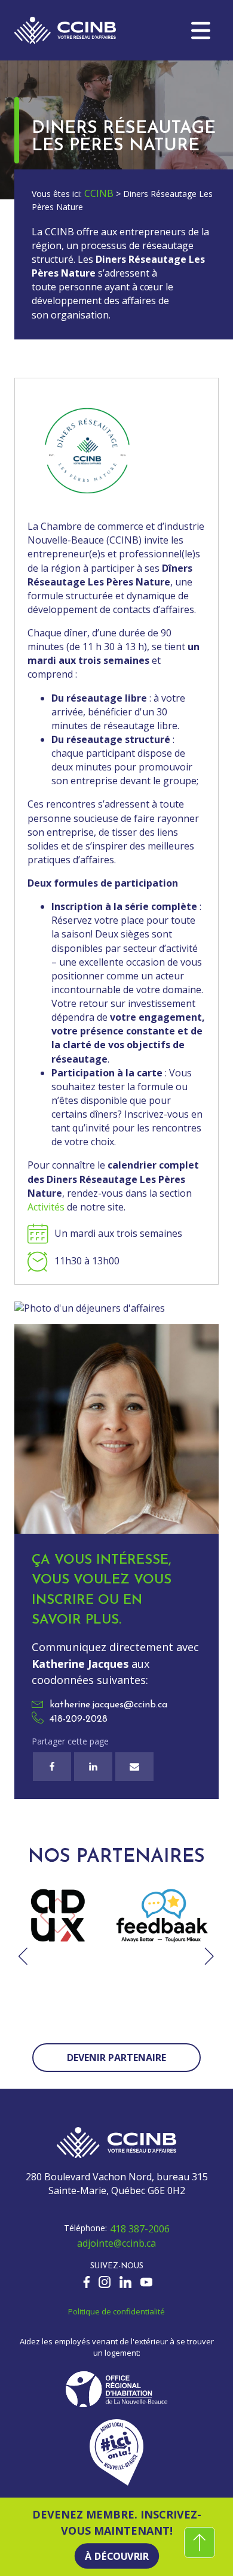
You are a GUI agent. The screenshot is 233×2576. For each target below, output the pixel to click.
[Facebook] (52, 1767)
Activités (46, 1207)
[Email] (134, 1767)
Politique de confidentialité (116, 2311)
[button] (201, 31)
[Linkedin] (93, 1767)
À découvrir (116, 2556)
